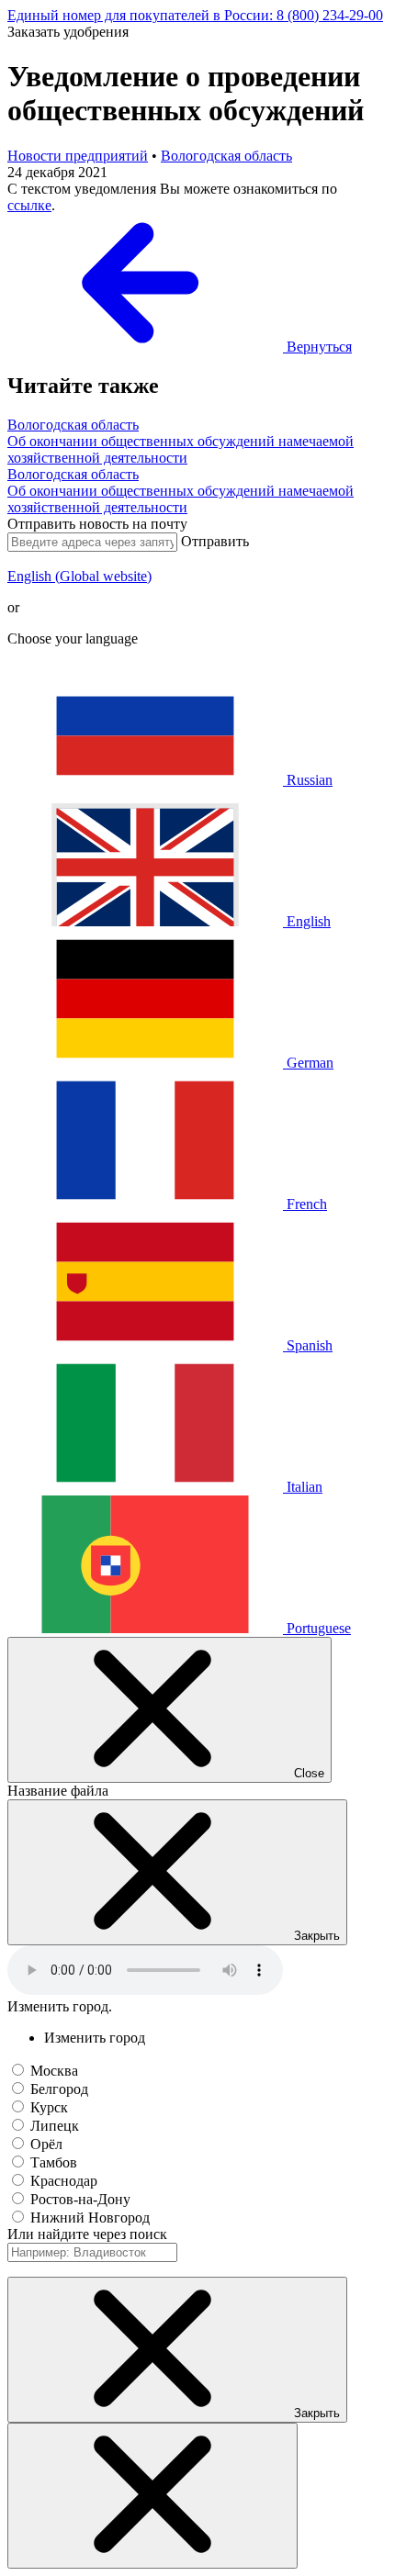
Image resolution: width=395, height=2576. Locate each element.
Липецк (55, 2126)
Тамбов (54, 2162)
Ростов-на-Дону (80, 2199)
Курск (49, 2107)
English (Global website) (79, 576)
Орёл (46, 2144)
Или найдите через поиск (87, 2234)
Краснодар (64, 2181)
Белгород (59, 2089)
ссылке (29, 205)
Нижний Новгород (90, 2218)
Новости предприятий (78, 156)
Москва (54, 2071)
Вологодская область (226, 156)
